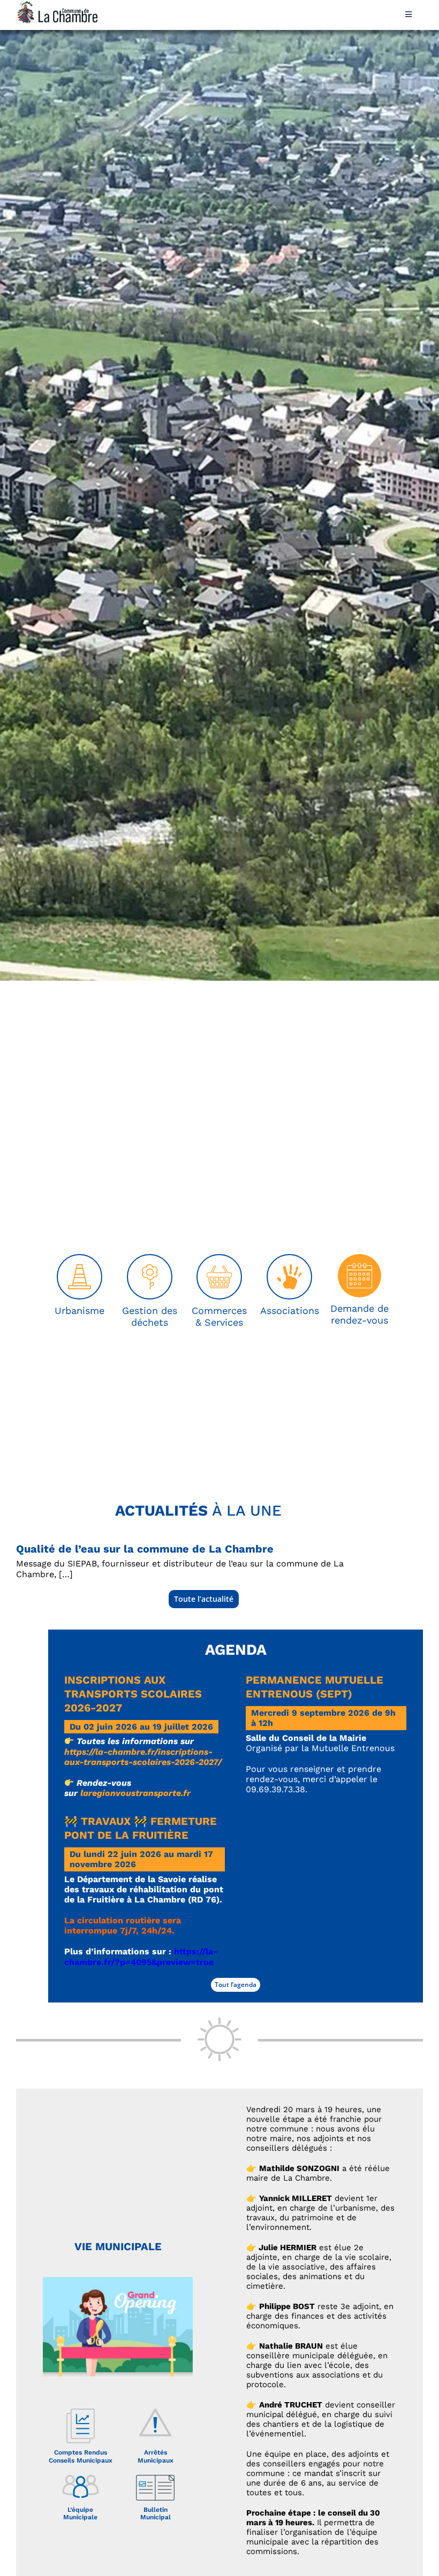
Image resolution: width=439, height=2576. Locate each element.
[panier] (219, 1259)
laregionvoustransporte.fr (135, 1793)
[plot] (80, 1259)
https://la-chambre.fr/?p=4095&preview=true (141, 1956)
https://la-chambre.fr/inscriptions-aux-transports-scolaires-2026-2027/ (143, 1757)
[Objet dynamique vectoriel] (289, 1259)
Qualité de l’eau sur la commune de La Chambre (145, 1549)
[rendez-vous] (359, 1258)
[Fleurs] (150, 1259)
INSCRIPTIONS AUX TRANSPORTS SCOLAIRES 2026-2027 (133, 1694)
